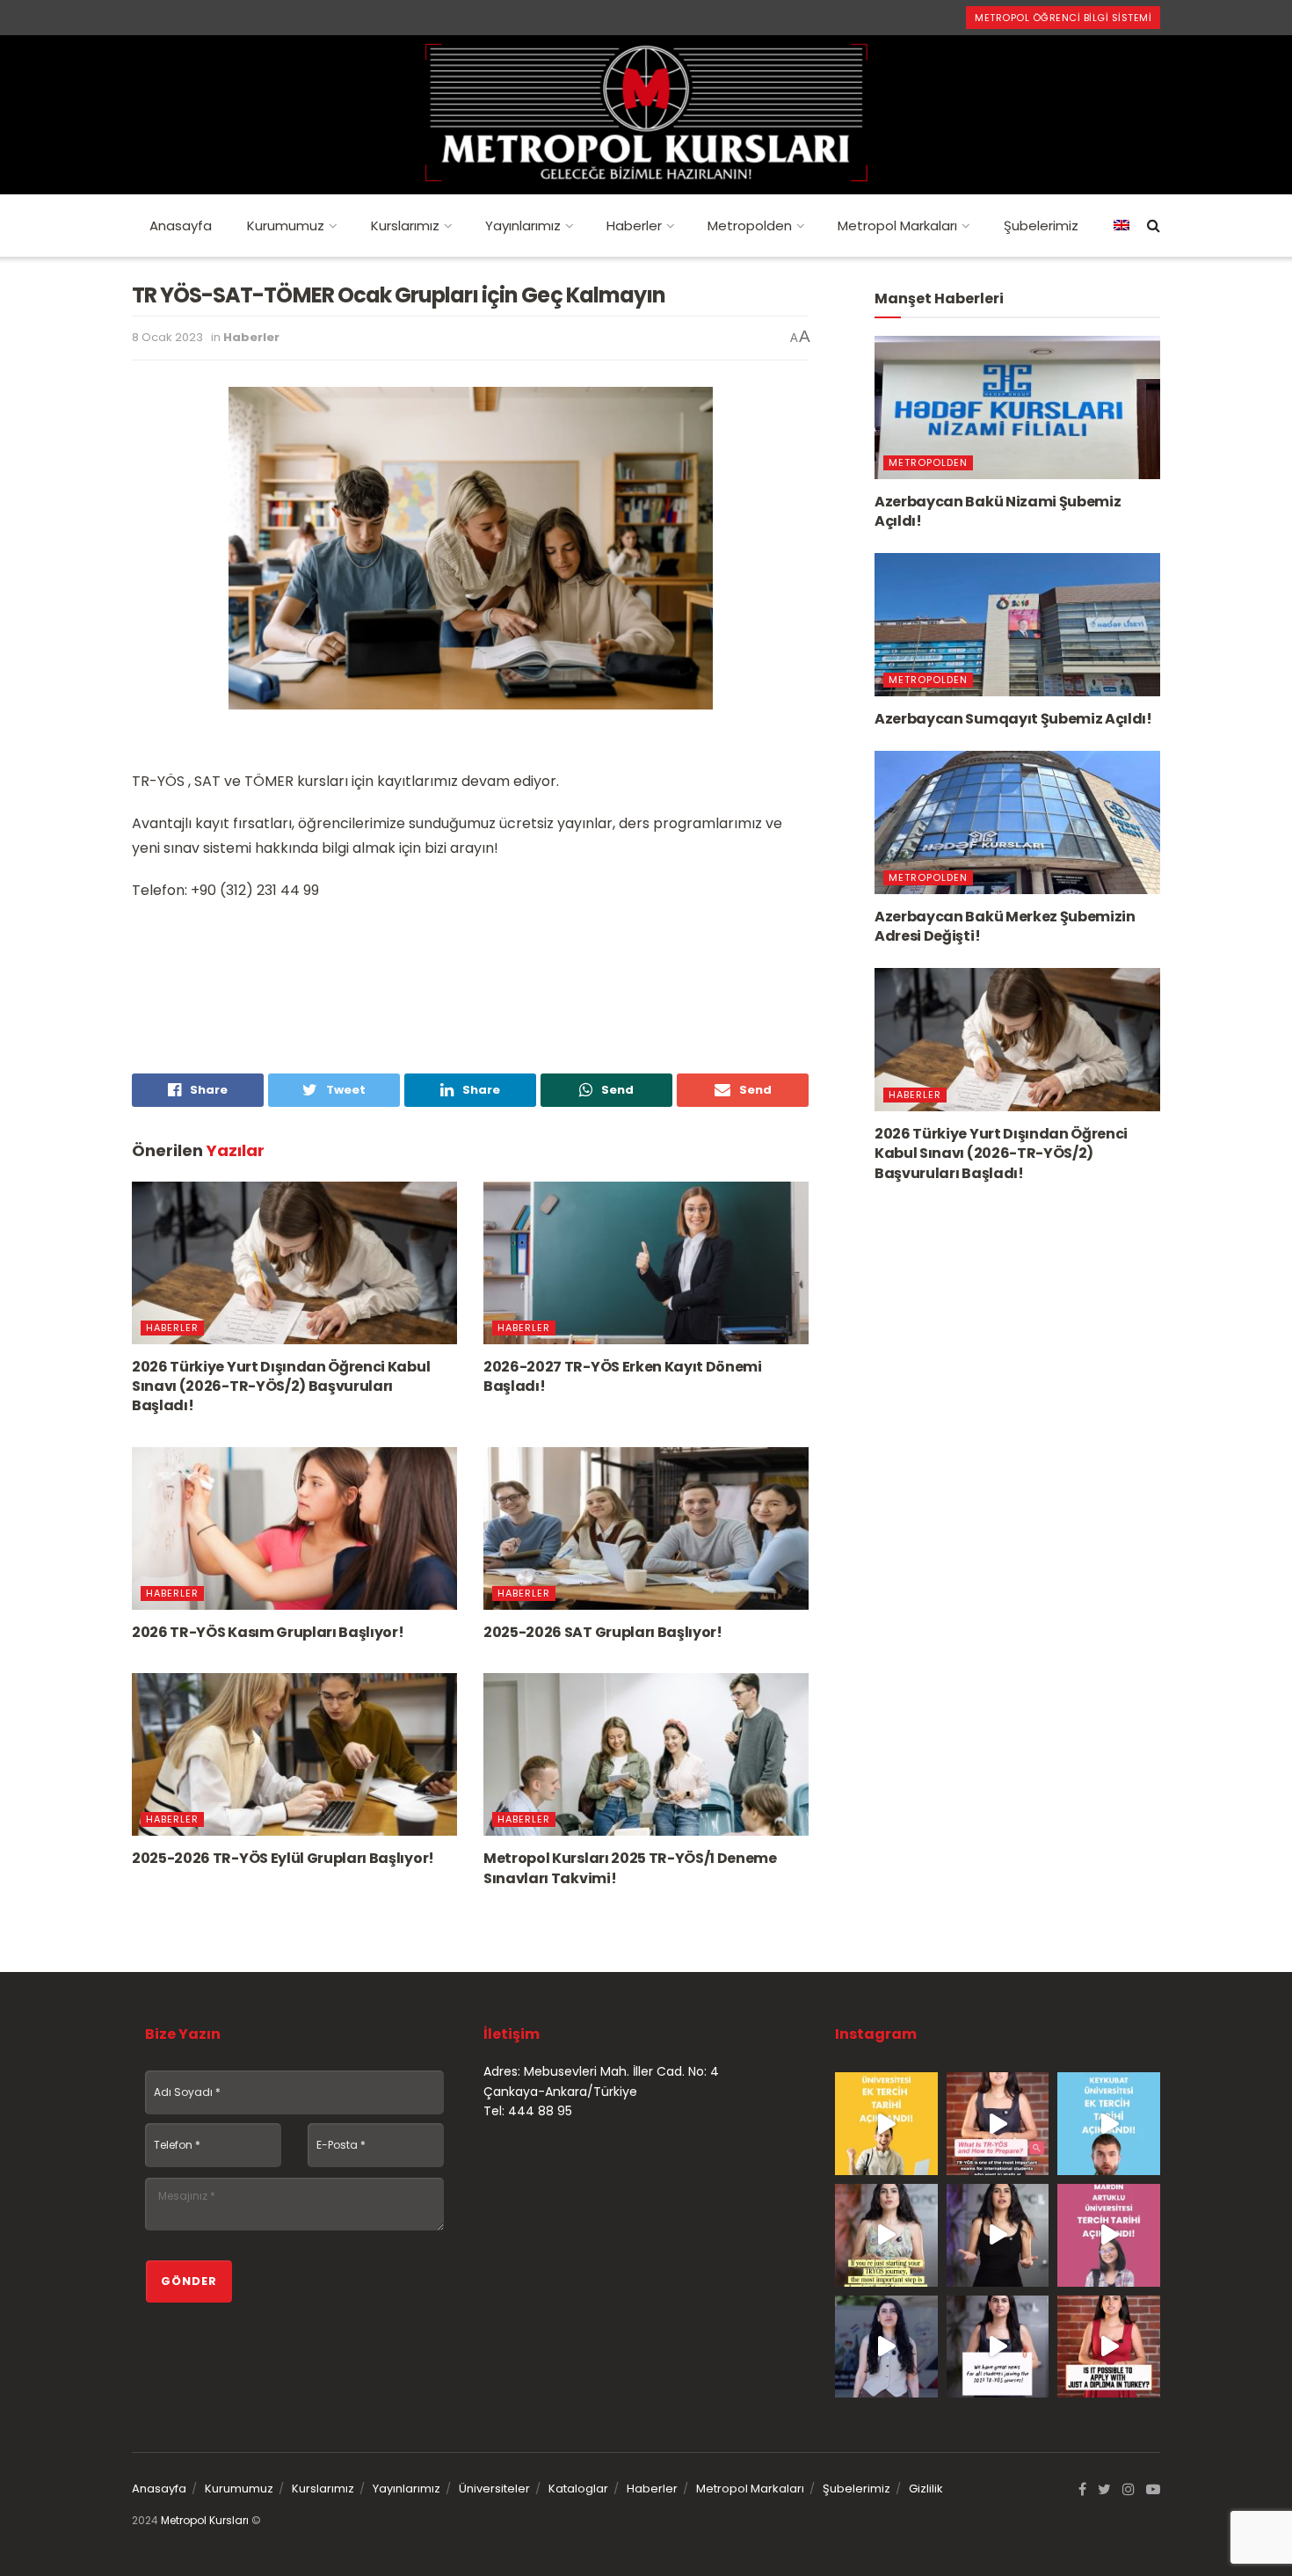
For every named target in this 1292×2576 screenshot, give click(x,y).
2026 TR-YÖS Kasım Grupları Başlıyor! (268, 1632)
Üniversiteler (494, 2489)
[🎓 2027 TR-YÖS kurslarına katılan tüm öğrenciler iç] (998, 2347)
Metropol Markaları (897, 226)
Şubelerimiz (1041, 226)
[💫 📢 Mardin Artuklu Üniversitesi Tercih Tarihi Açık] (1109, 2235)
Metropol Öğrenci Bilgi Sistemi (1063, 18)
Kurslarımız (405, 226)
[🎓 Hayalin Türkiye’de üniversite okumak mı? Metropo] (998, 2235)
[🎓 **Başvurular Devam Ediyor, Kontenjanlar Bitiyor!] (886, 2347)
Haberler (634, 226)
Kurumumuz (286, 226)
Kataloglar (578, 2489)
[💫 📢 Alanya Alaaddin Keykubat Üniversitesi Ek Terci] (1109, 2124)
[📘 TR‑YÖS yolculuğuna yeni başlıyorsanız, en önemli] (886, 2235)
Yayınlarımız (523, 226)
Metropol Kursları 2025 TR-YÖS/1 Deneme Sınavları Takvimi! (630, 1868)
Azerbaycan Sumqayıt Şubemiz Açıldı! (1013, 719)
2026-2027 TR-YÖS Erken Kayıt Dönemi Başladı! (623, 1376)
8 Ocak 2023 (167, 337)
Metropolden (750, 226)
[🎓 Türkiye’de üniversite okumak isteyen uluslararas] (1109, 2347)
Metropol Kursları (205, 2520)
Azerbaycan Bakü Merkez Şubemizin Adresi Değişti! (1005, 926)
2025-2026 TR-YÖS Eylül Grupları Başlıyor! (283, 1858)
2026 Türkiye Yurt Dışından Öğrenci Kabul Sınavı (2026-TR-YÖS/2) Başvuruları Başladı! (281, 1386)
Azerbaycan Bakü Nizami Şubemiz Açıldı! (998, 511)
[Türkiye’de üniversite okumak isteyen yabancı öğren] (998, 2124)
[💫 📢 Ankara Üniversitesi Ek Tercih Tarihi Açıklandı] (886, 2124)
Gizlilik (926, 2489)
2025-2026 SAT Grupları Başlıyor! (603, 1632)
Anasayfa (181, 226)
